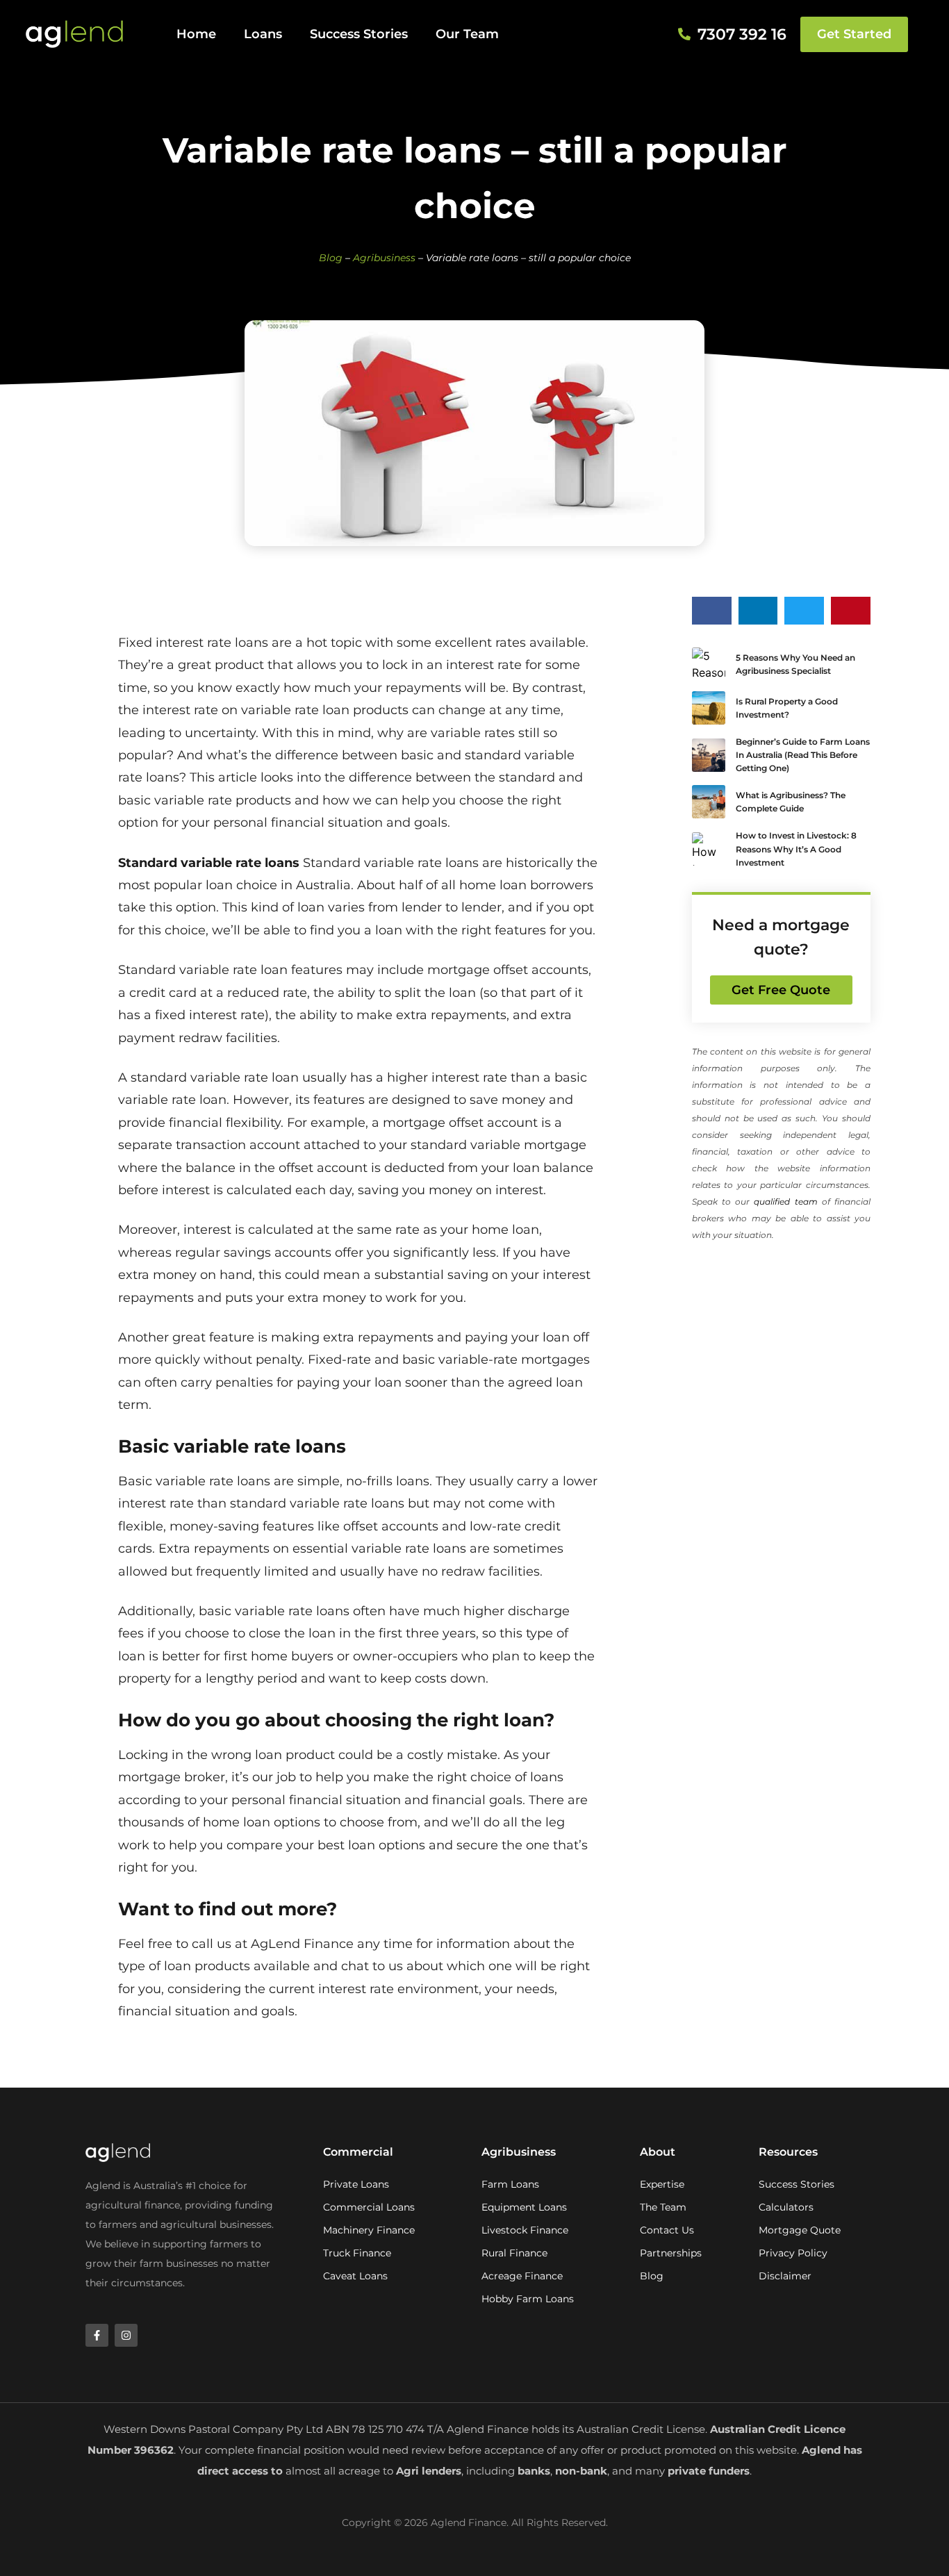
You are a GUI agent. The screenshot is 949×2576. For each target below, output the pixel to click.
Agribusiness (384, 258)
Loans (263, 34)
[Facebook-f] (97, 2335)
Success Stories (359, 34)
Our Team (467, 34)
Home (196, 34)
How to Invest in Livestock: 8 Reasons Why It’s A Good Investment (796, 849)
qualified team (785, 1202)
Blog (331, 258)
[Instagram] (126, 2335)
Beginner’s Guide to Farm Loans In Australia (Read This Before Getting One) (803, 755)
